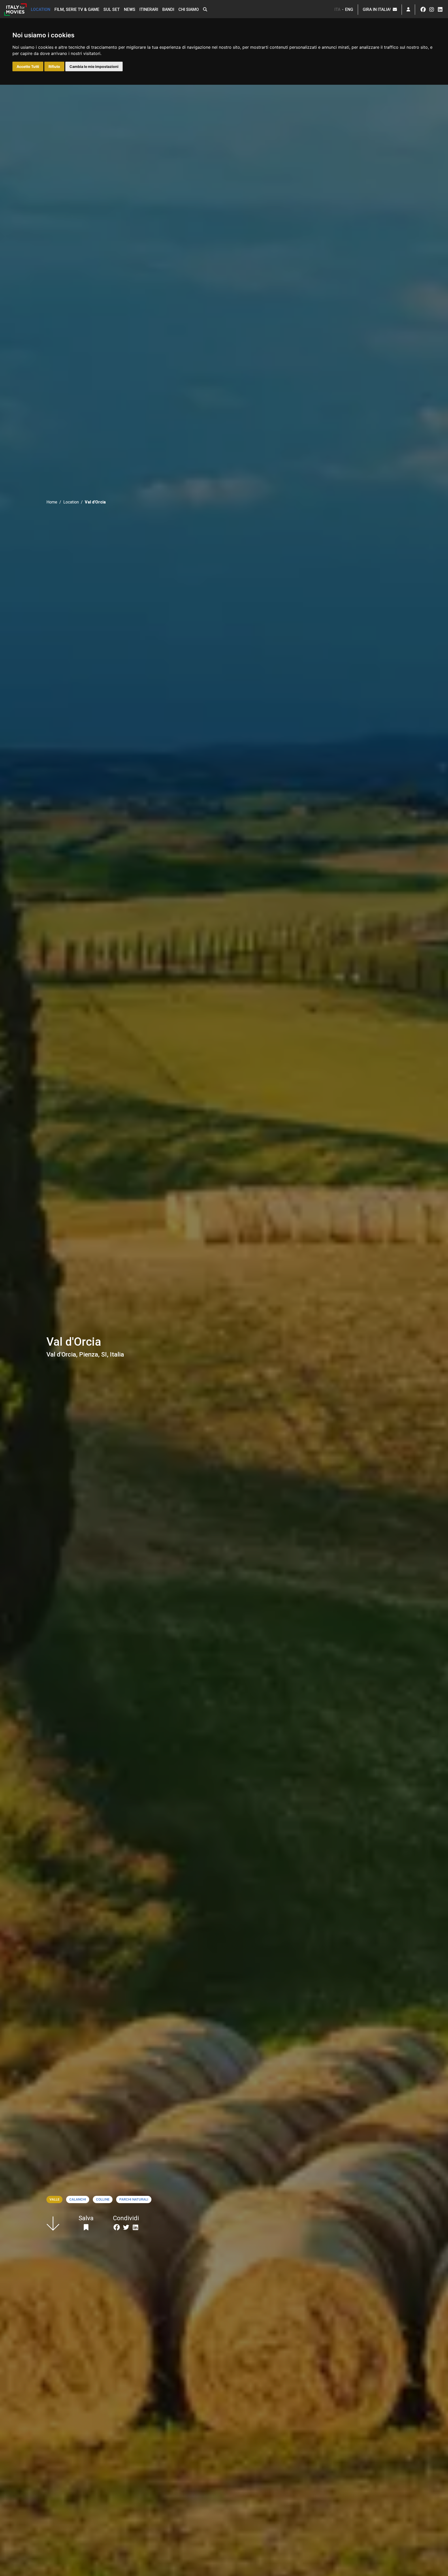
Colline (103, 2199)
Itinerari (149, 9)
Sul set (112, 9)
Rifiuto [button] (54, 66)
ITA (337, 9)
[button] (205, 10)
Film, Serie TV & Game (77, 9)
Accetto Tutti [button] (28, 66)
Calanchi (78, 2199)
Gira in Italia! (378, 9)
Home (52, 502)
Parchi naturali (134, 2199)
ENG (349, 9)
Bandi (168, 9)
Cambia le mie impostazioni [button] (94, 66)
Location (41, 9)
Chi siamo (189, 9)
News (130, 9)
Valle (54, 2199)
